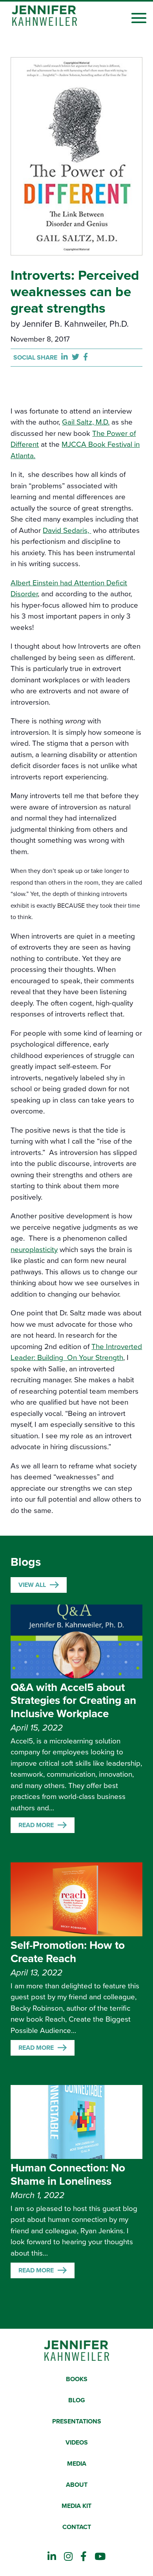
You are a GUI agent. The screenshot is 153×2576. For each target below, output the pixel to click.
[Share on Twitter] (77, 357)
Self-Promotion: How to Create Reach (68, 1952)
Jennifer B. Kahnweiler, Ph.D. (76, 324)
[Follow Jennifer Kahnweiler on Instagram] (68, 2557)
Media (77, 2464)
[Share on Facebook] (86, 357)
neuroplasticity (34, 1250)
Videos (77, 2443)
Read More (36, 1825)
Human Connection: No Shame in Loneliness (68, 2175)
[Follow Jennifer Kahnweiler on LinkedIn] (52, 2557)
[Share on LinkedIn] (66, 357)
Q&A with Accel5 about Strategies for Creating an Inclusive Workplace (73, 1701)
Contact (77, 2527)
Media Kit (76, 2506)
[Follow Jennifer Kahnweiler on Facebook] (84, 2557)
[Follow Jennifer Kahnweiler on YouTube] (100, 2557)
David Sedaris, (67, 531)
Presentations (77, 2421)
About (77, 2485)
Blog (77, 2400)
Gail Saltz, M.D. (86, 422)
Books (77, 2379)
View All (32, 1585)
